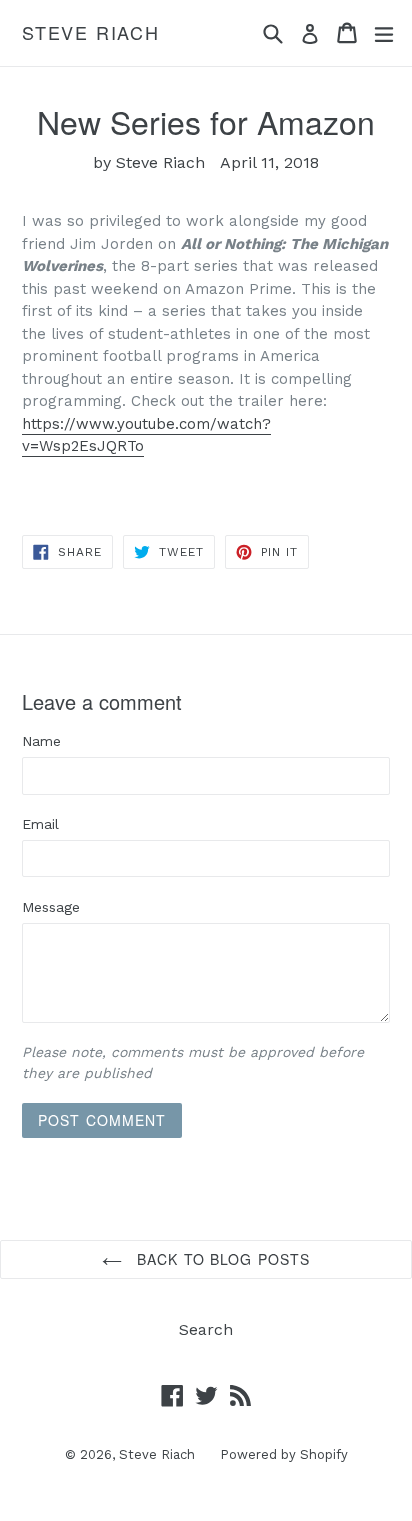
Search (206, 1329)
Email (40, 824)
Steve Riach (91, 33)
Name (41, 741)
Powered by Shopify (284, 1454)
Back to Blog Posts (221, 1259)
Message (51, 907)
